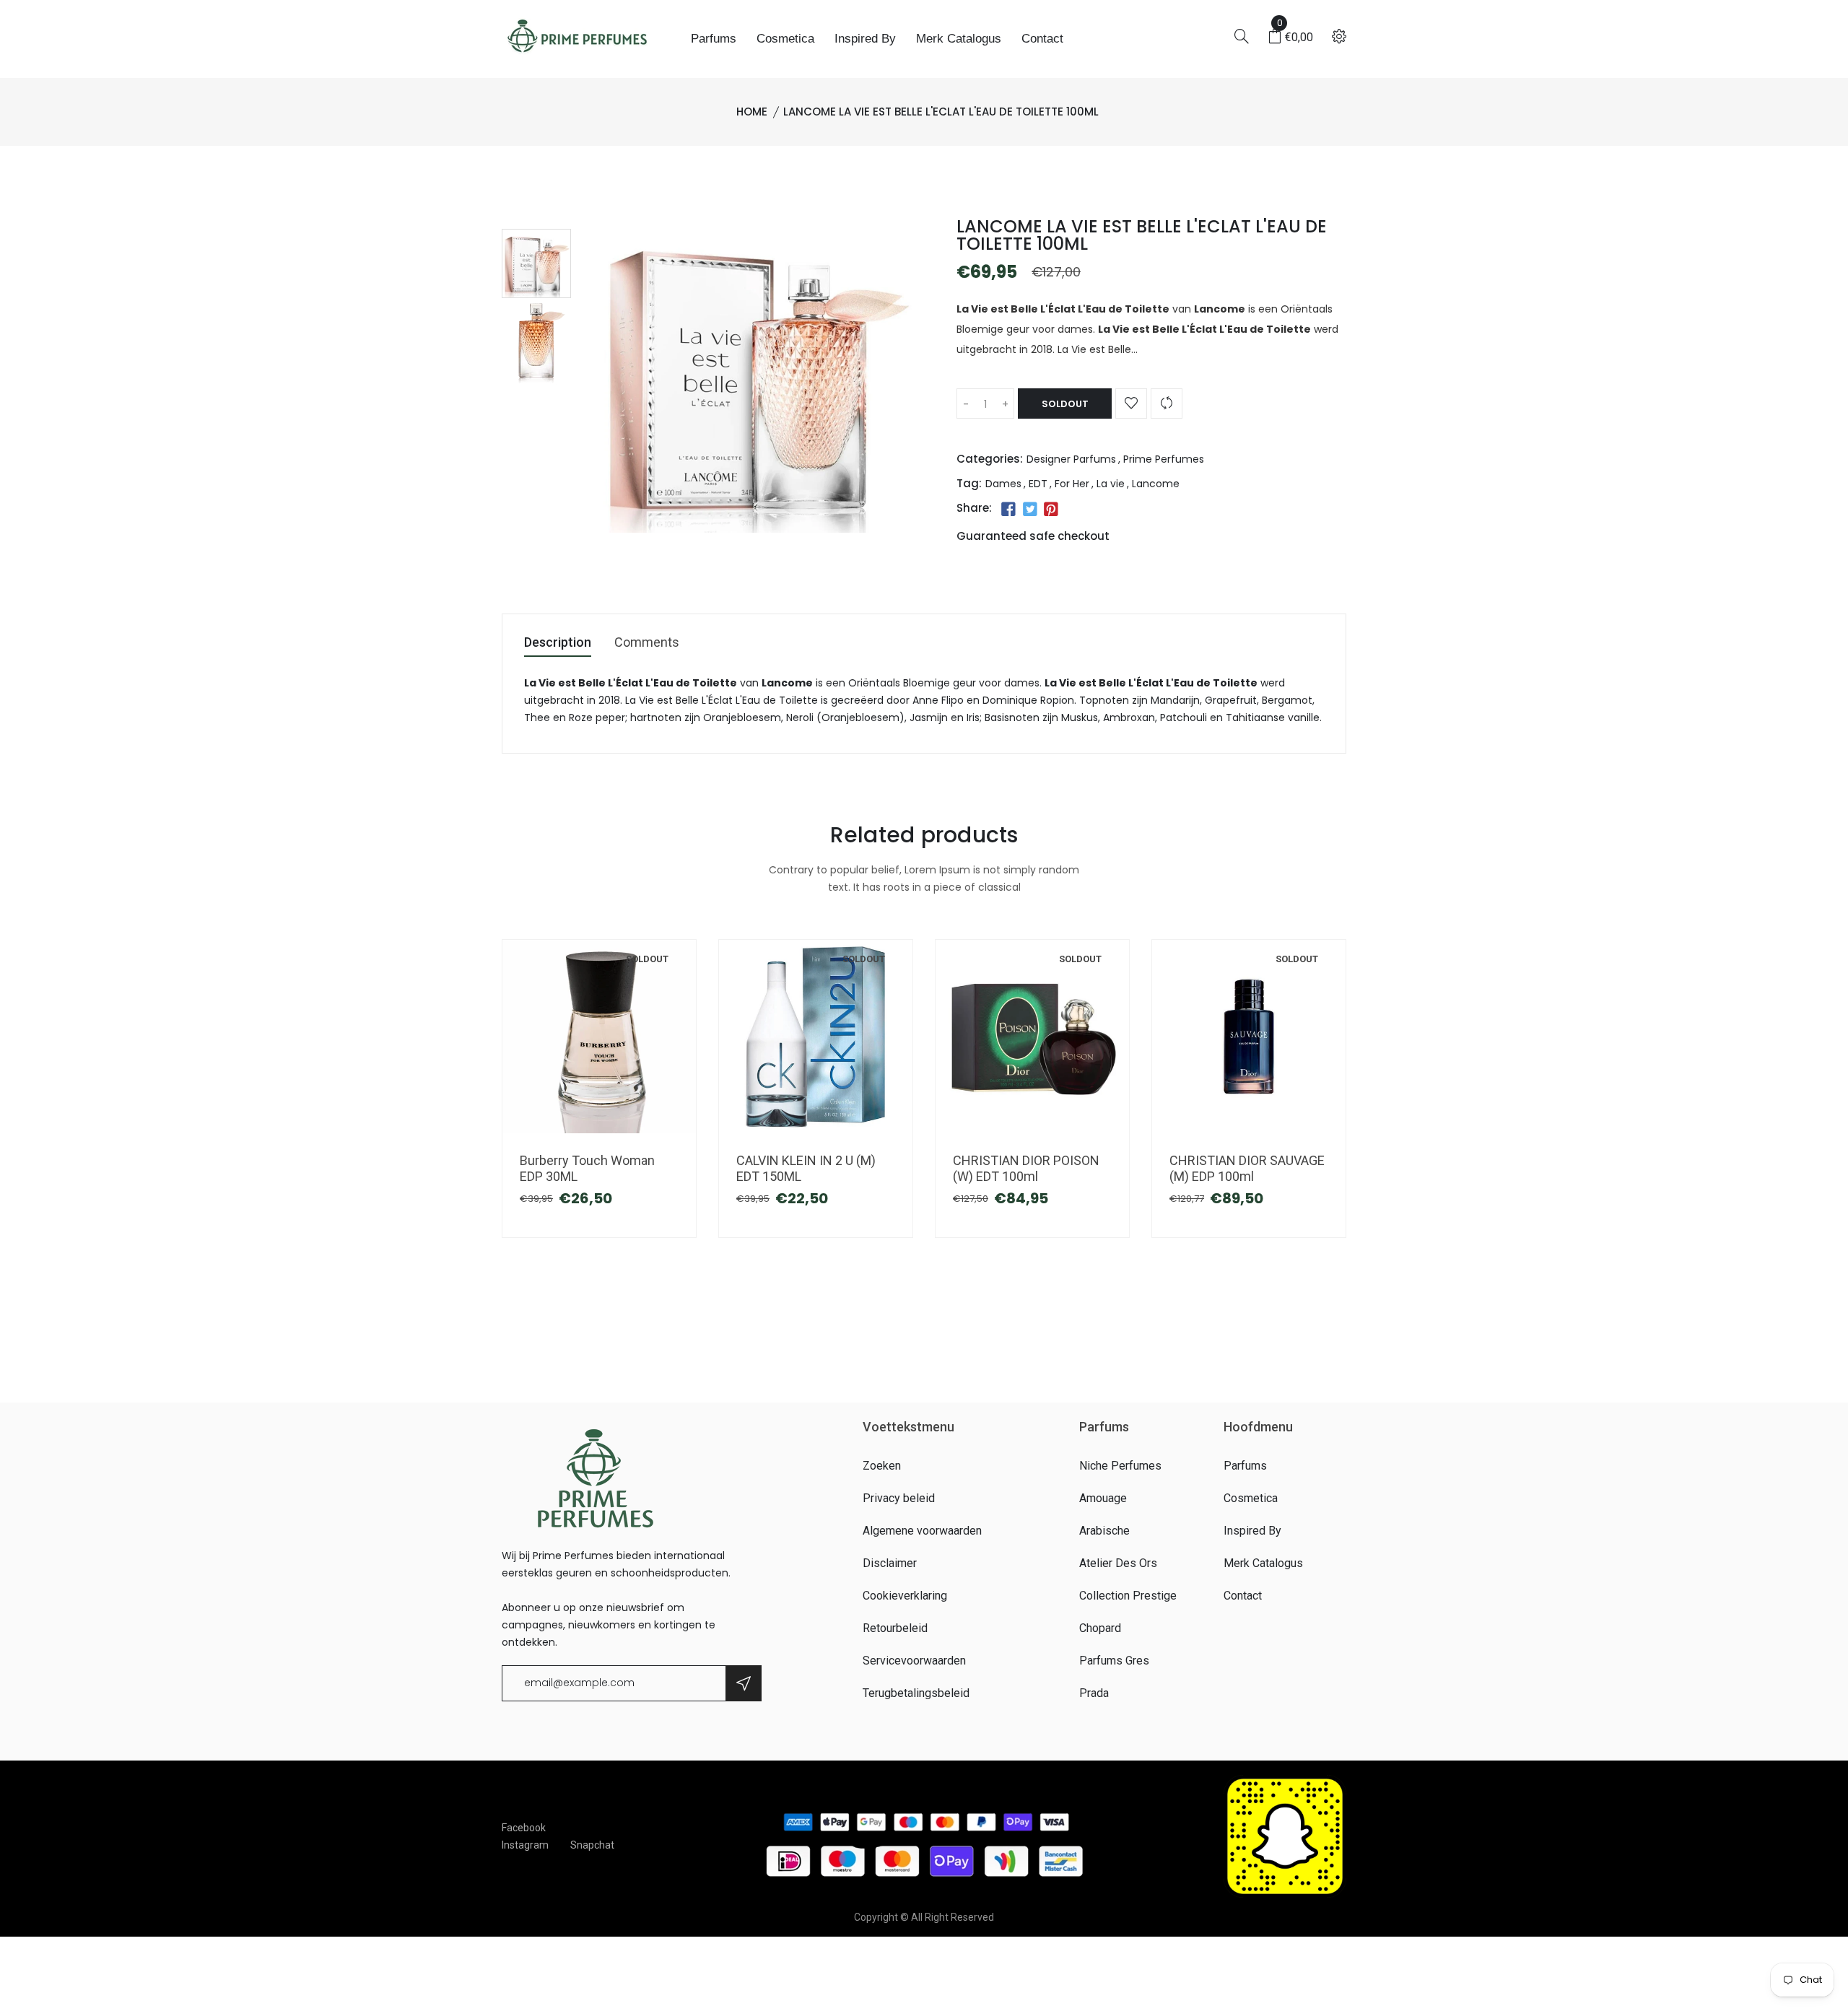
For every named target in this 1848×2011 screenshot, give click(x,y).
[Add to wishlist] (1131, 403)
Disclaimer (890, 1563)
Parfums (714, 39)
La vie (1111, 484)
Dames (1003, 484)
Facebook (524, 1828)
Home (752, 112)
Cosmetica (785, 39)
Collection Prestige (1128, 1596)
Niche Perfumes (1120, 1466)
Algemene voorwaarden (922, 1531)
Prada (1094, 1693)
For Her (1072, 484)
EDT (1038, 484)
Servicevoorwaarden (914, 1661)
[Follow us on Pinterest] (1051, 510)
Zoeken (882, 1466)
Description (558, 643)
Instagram (525, 1845)
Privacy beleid (899, 1498)
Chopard (1100, 1628)
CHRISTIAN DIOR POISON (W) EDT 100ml (1026, 1168)
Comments (647, 643)
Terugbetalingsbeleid (916, 1693)
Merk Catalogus (959, 39)
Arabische (1104, 1531)
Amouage (1103, 1498)
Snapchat (592, 1845)
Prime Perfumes (1164, 459)
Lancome (1156, 484)
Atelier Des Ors (1118, 1563)
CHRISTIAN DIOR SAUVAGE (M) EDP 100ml (1247, 1168)
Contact (1042, 39)
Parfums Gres (1114, 1661)
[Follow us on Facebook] (1008, 510)
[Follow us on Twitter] (1029, 510)
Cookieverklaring (905, 1596)
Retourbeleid (895, 1628)
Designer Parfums (1071, 459)
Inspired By (865, 39)
